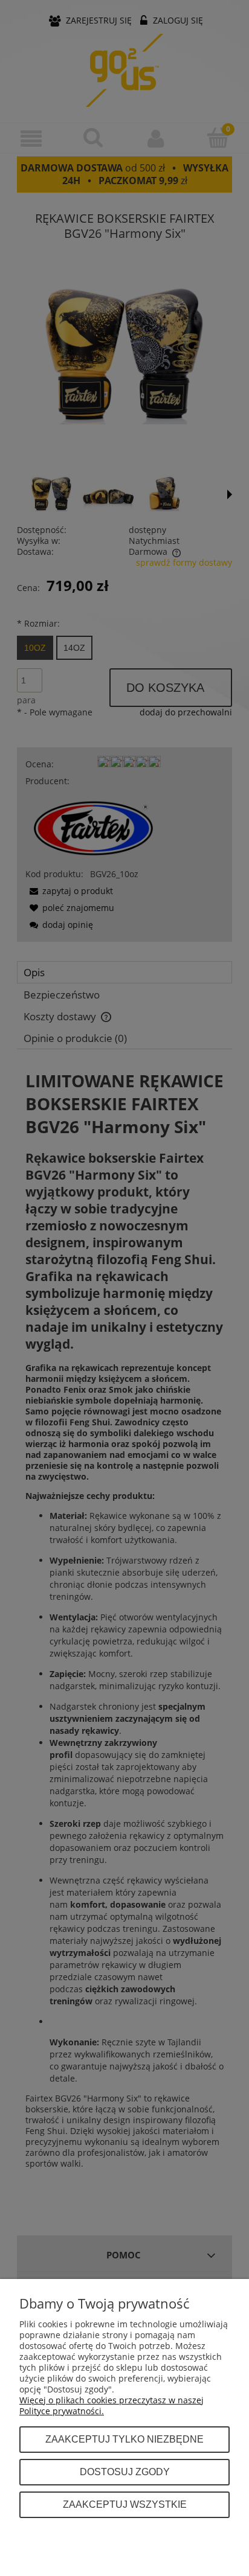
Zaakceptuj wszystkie (125, 2504)
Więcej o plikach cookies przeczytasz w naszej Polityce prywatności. (112, 2405)
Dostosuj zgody (125, 2472)
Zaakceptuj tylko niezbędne (124, 2439)
